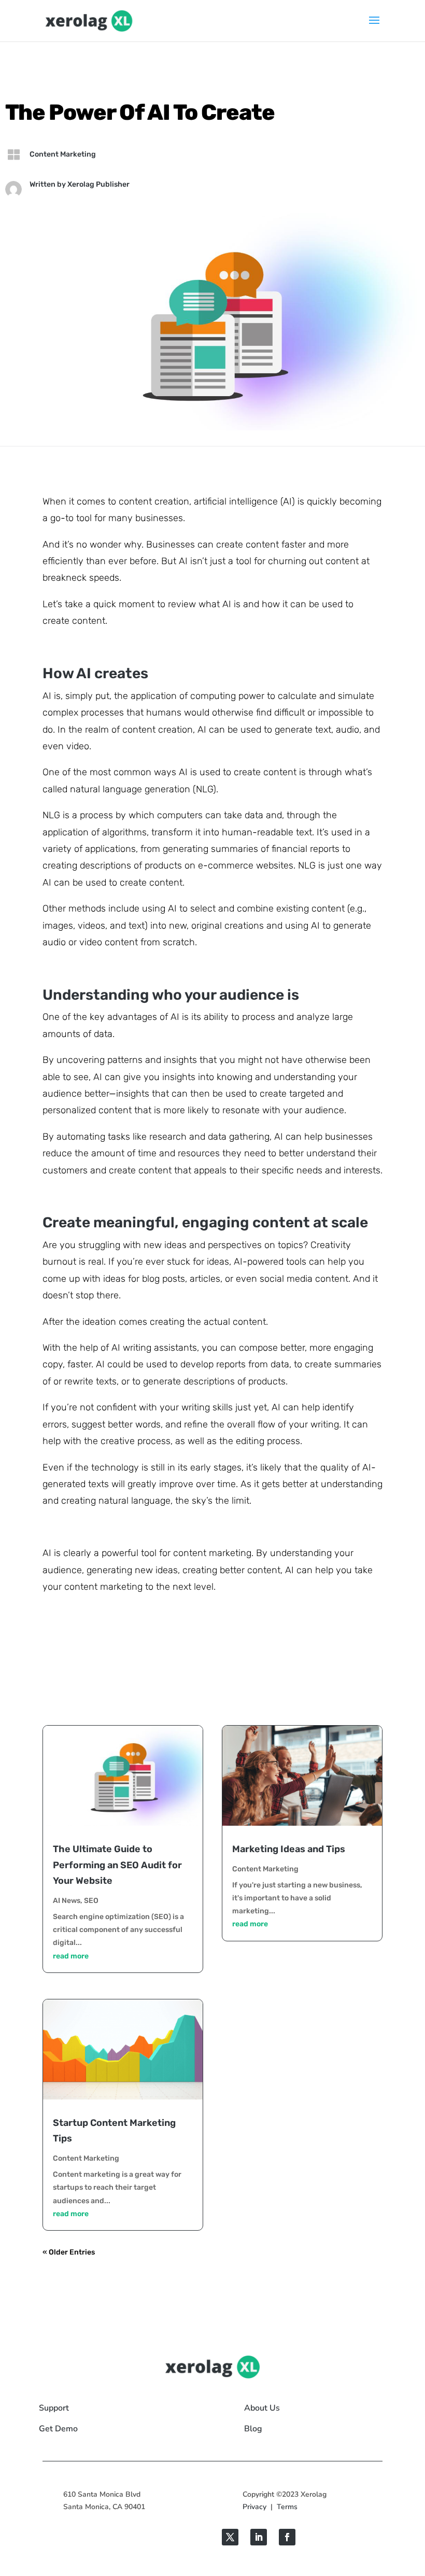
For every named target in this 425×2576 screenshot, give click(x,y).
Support (54, 2408)
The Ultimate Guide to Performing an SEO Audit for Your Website (117, 1865)
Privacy (254, 2507)
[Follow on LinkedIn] (259, 2537)
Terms (287, 2507)
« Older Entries (69, 2252)
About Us (262, 2408)
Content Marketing (63, 154)
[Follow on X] (230, 2537)
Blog (253, 2429)
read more (71, 1956)
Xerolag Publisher (98, 184)
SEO (91, 1901)
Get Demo (58, 2429)
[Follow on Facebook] (287, 2537)
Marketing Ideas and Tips (289, 1849)
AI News (67, 1901)
